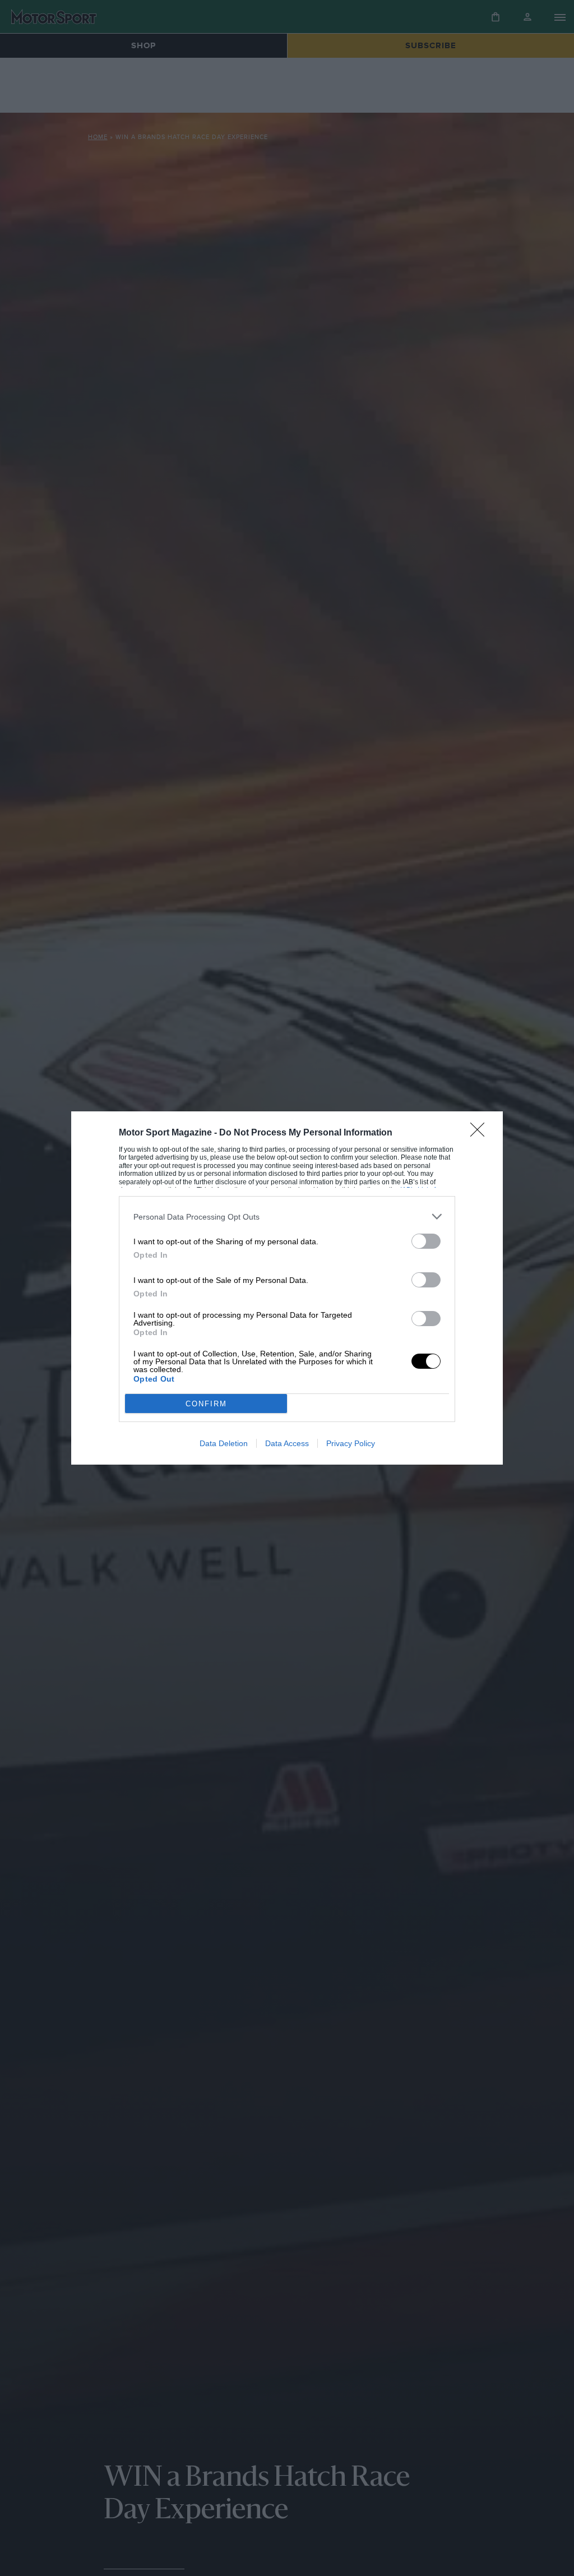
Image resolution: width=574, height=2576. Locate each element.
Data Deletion (224, 1443)
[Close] (481, 1133)
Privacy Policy (351, 1443)
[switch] (426, 1241)
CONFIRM (206, 1404)
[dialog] (287, 1288)
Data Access (287, 1443)
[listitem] (287, 1217)
